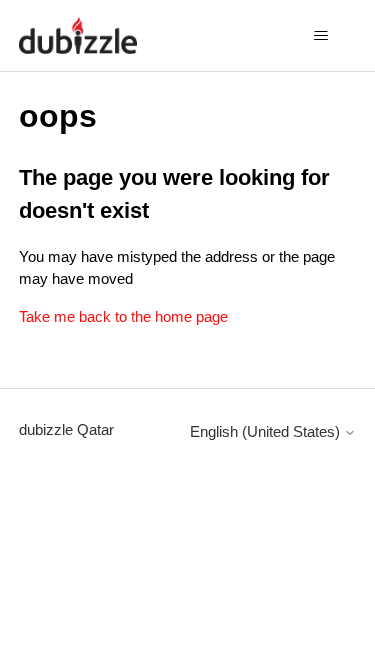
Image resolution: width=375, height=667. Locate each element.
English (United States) (267, 431)
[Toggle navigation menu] (320, 36)
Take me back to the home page (123, 316)
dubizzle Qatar (66, 429)
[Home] (78, 35)
